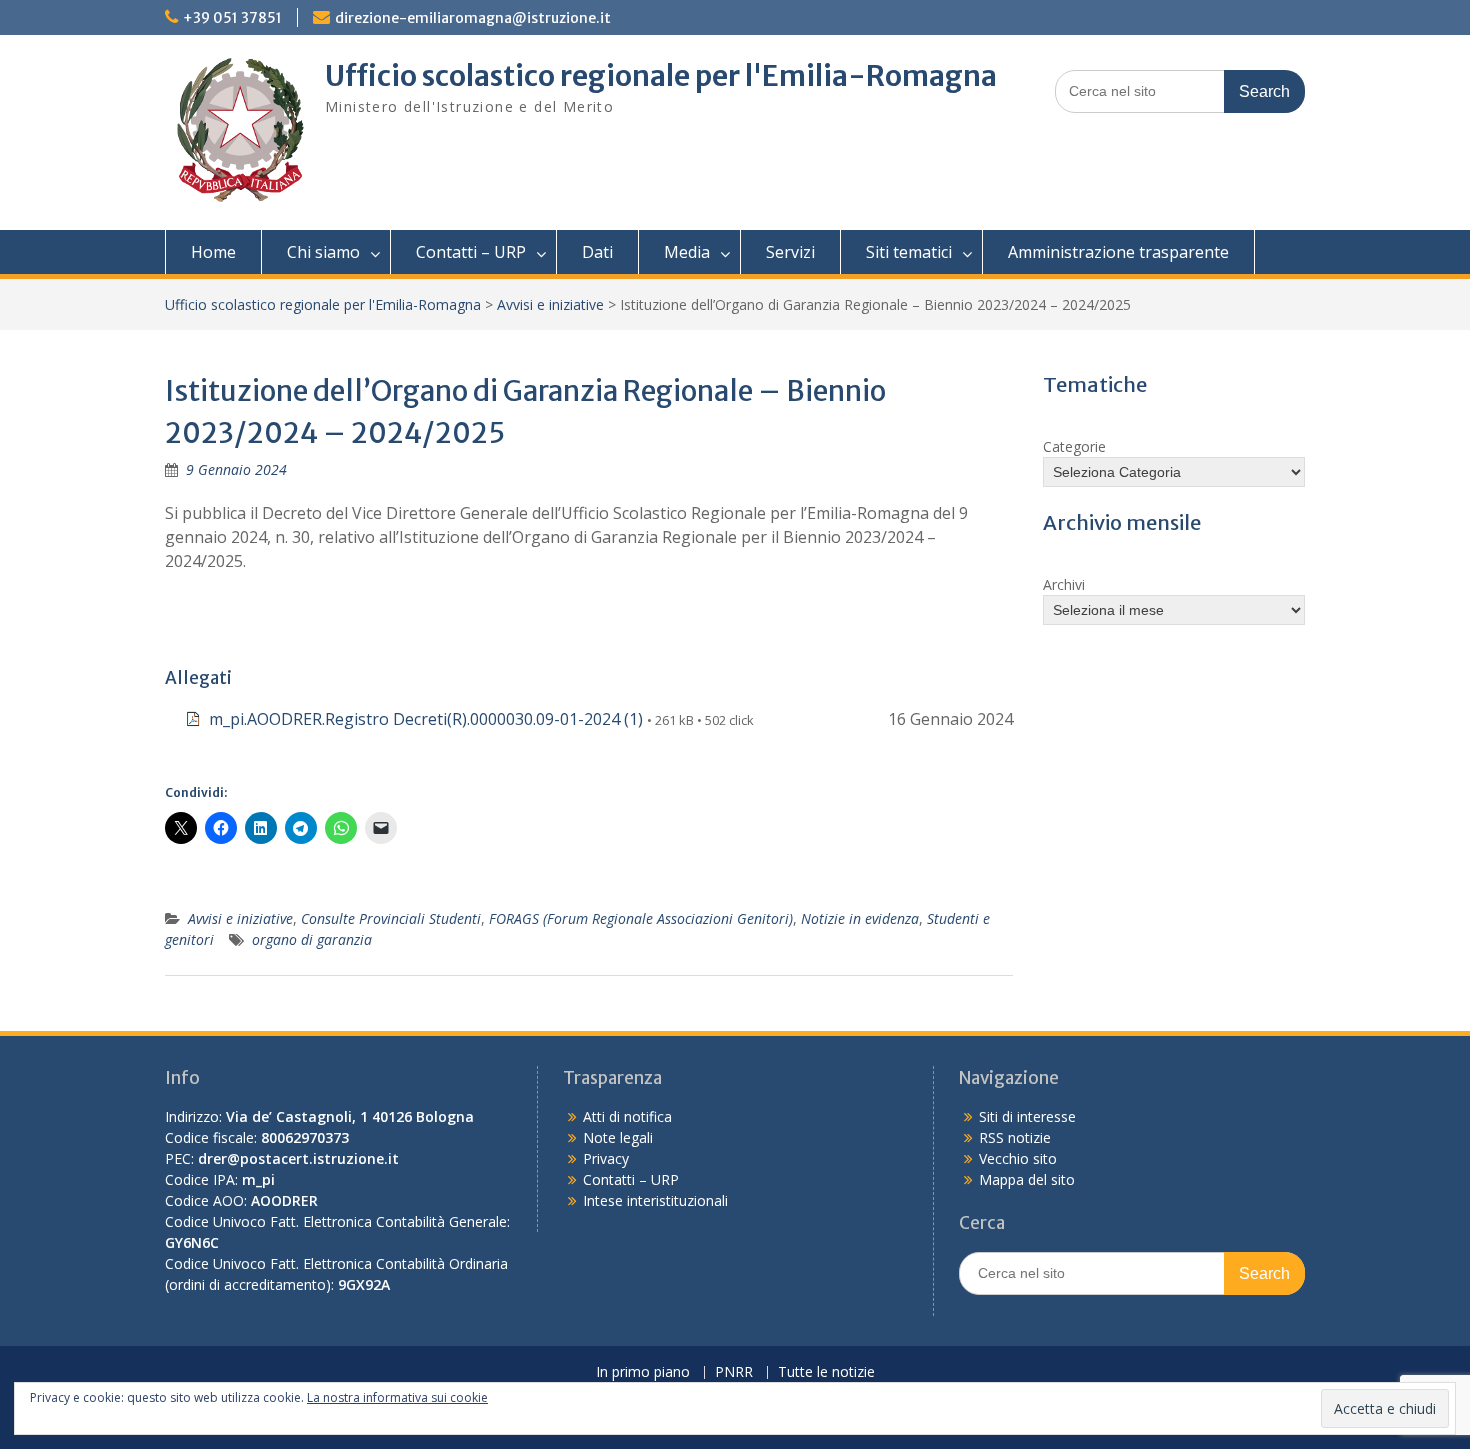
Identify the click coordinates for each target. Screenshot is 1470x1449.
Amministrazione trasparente (1118, 252)
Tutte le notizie (826, 1372)
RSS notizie (1015, 1137)
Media (687, 252)
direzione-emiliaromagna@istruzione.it (473, 18)
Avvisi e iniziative (550, 304)
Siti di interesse (1027, 1116)
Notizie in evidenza (860, 918)
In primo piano (643, 1372)
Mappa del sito (1027, 1179)
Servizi (790, 252)
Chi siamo (323, 252)
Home (213, 252)
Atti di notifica (627, 1116)
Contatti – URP (471, 252)
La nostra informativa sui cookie (397, 1397)
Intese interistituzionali (655, 1200)
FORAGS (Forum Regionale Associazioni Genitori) (641, 918)
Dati (597, 252)
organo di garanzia (312, 939)
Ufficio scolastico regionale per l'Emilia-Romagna (661, 76)
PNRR (734, 1372)
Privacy (606, 1158)
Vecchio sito (1018, 1158)
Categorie (1074, 446)
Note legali (618, 1137)
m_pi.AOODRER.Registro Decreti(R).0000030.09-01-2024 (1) (426, 719)
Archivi (1064, 584)
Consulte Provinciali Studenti (391, 918)
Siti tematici (909, 252)
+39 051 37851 (232, 18)
